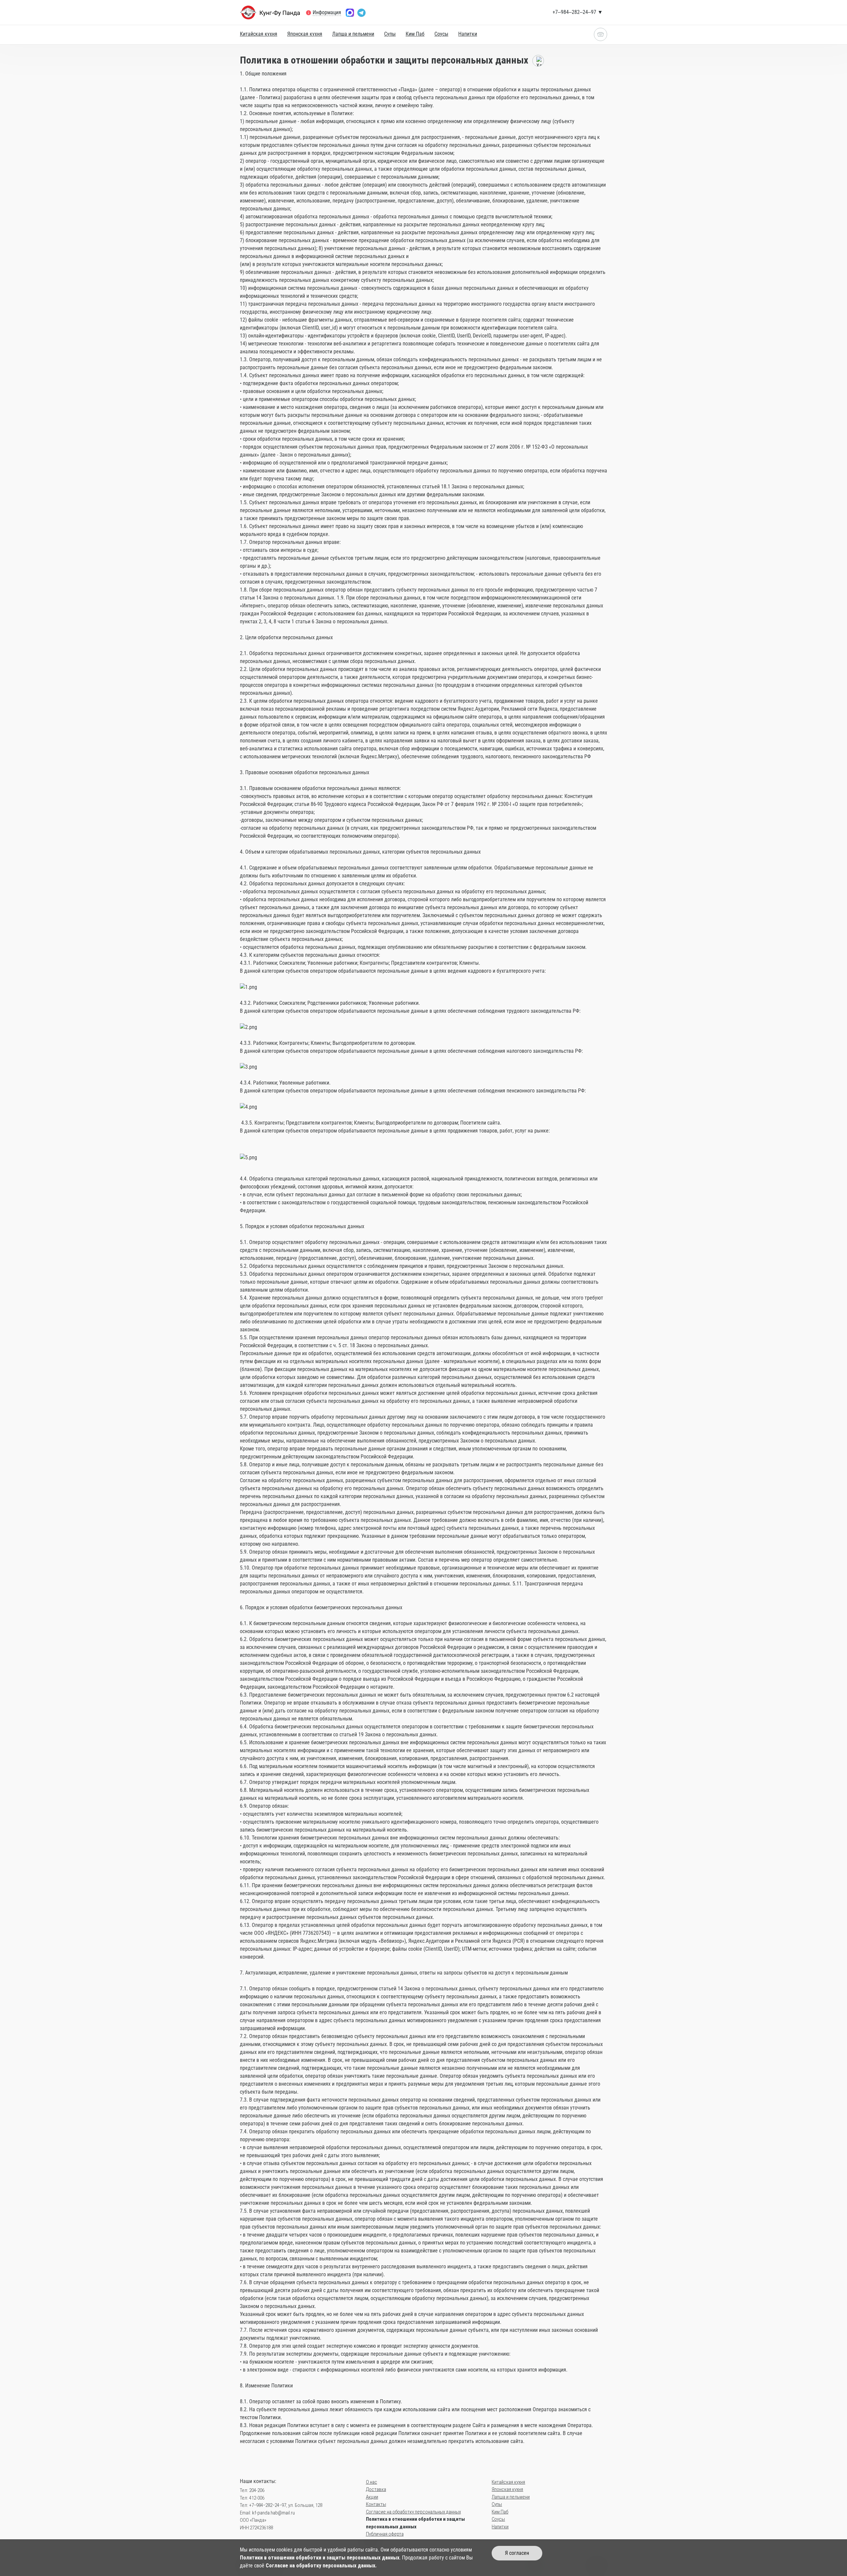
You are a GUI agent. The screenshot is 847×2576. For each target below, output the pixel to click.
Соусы (441, 34)
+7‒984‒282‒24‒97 (268, 2505)
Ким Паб (415, 34)
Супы (390, 34)
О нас (372, 2482)
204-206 (257, 2490)
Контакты (376, 2504)
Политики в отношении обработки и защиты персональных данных (320, 2558)
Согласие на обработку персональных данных (413, 2512)
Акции (372, 2497)
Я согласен (517, 2553)
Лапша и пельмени (353, 34)
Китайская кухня (259, 34)
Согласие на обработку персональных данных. (321, 2566)
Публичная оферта (385, 2534)
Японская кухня (305, 34)
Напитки (468, 34)
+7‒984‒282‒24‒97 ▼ (578, 12)
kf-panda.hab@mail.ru (273, 2513)
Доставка (376, 2489)
